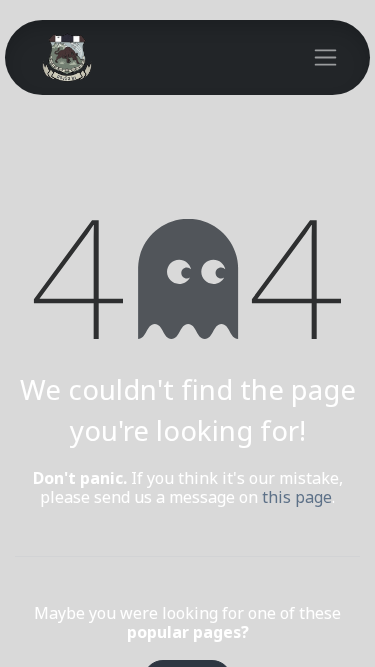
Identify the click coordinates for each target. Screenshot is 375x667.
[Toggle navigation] (325, 58)
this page (297, 498)
